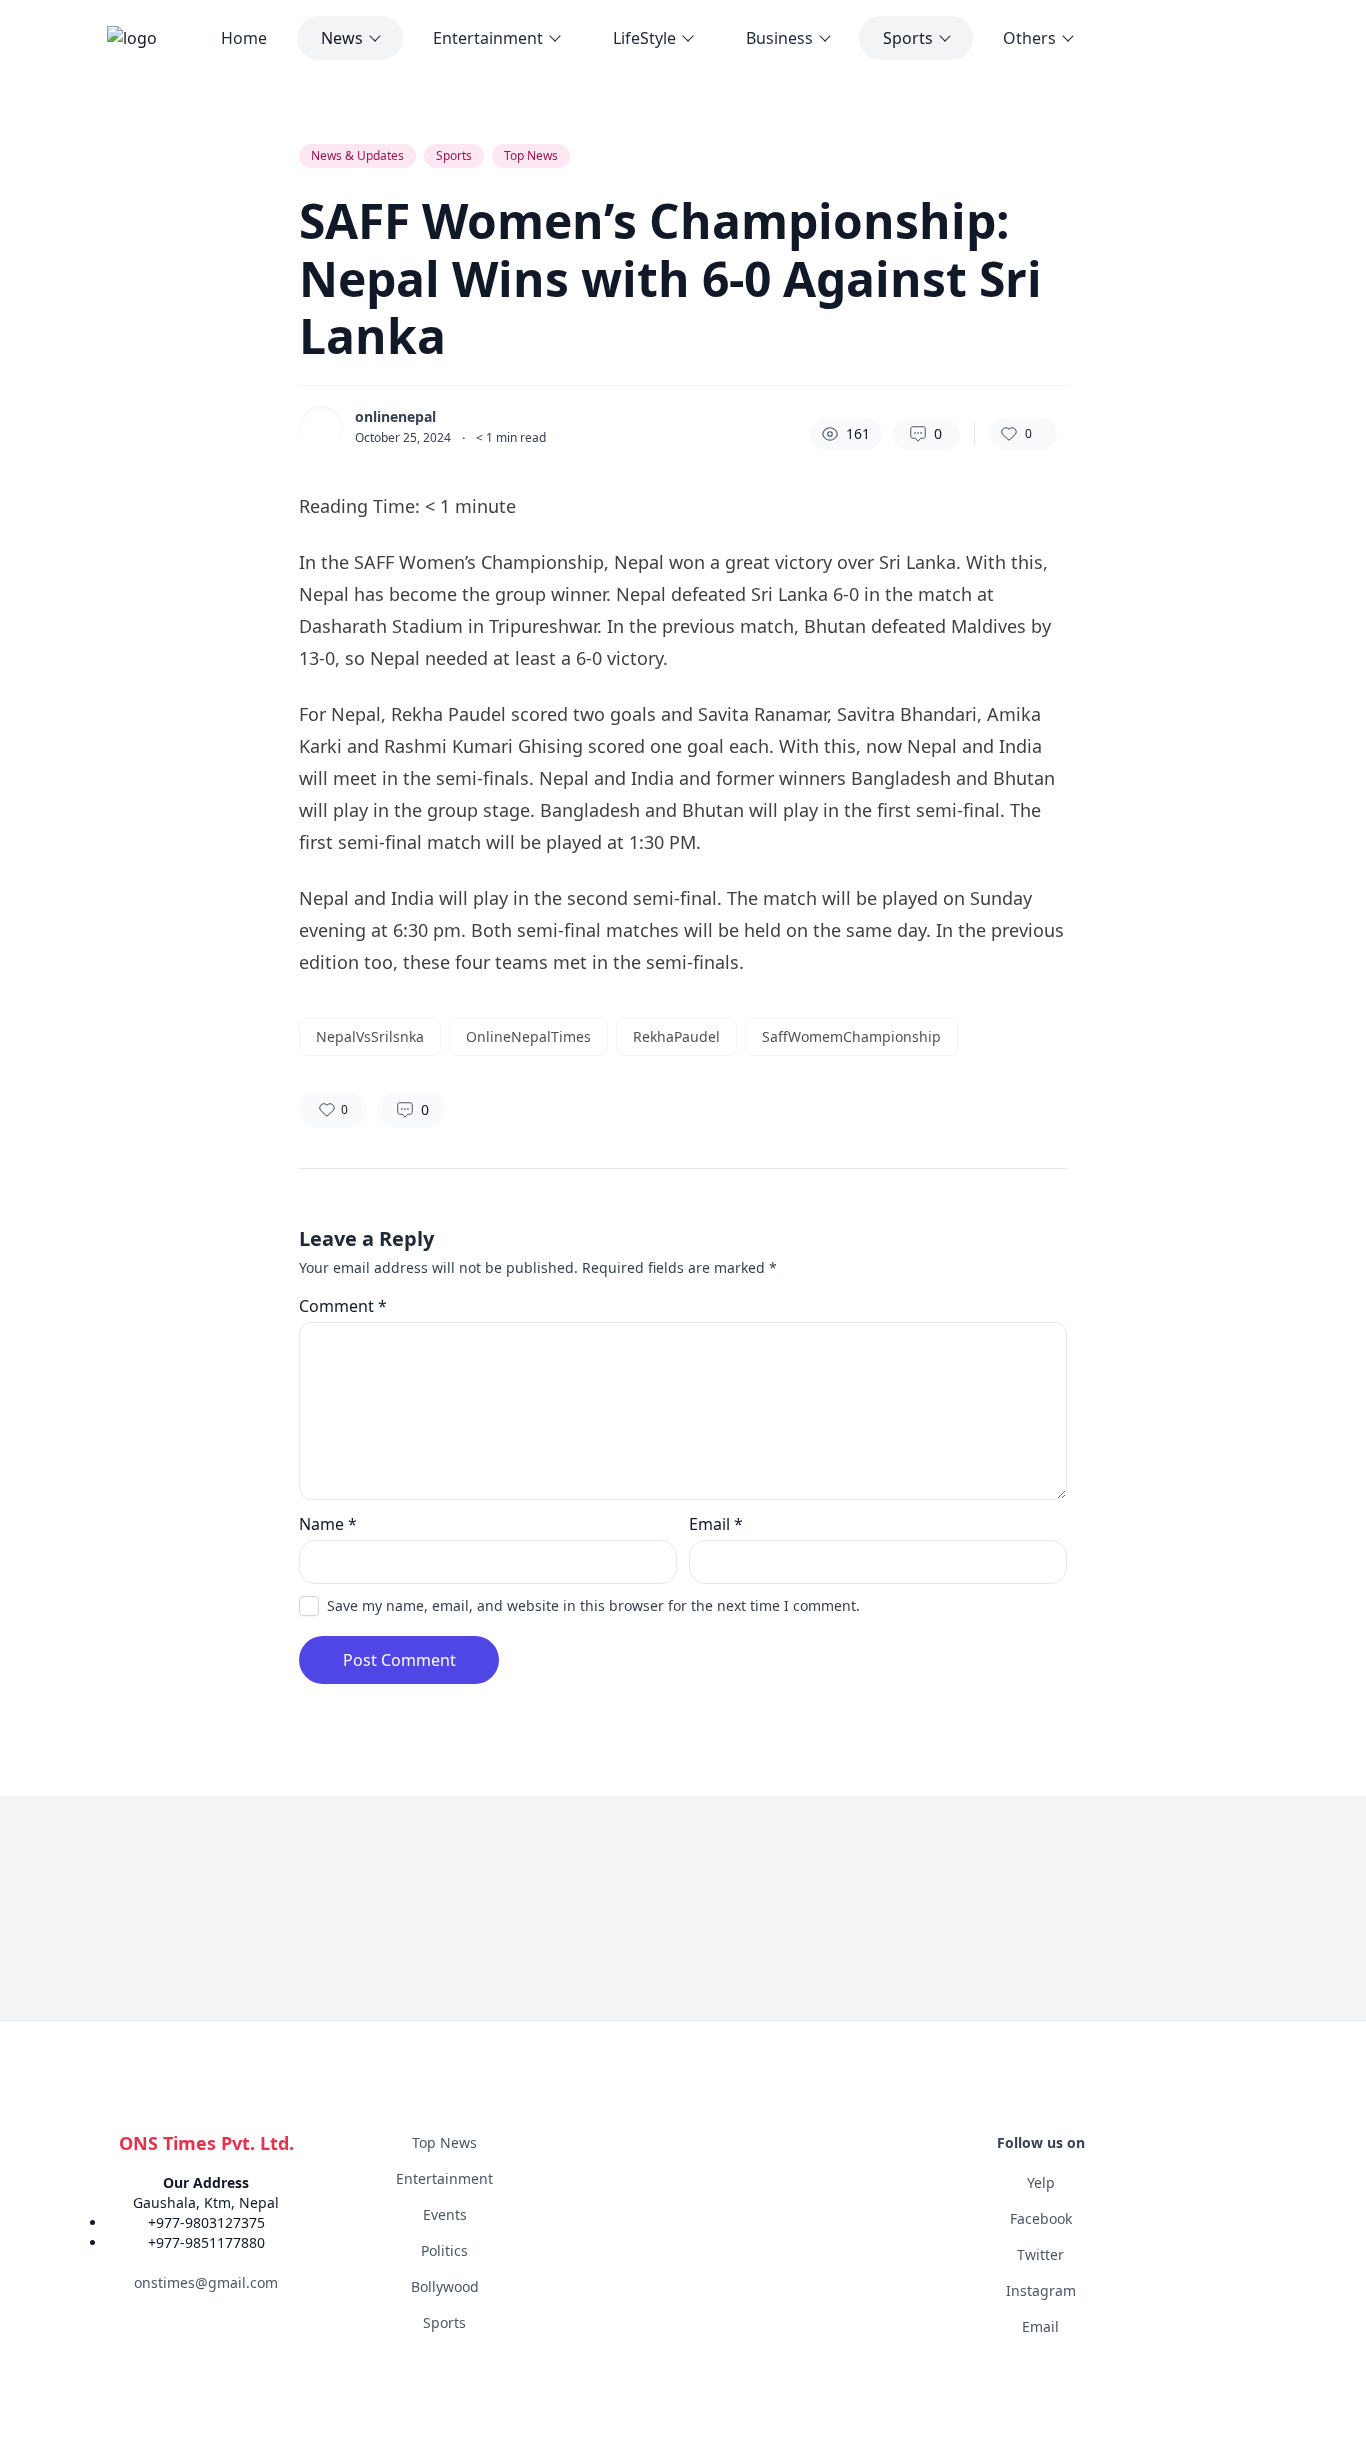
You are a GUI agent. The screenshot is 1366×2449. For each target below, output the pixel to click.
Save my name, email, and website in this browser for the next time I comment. (593, 1605)
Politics (444, 2250)
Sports (908, 38)
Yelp (1041, 2182)
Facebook (1041, 2218)
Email (716, 1524)
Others (1029, 38)
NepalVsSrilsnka (370, 1036)
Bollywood (445, 2286)
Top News (531, 155)
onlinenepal (395, 417)
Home (244, 38)
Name (328, 1524)
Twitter (1040, 2254)
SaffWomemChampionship (851, 1036)
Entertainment (488, 38)
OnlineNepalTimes (528, 1036)
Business (779, 38)
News (342, 38)
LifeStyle (644, 38)
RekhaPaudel (676, 1036)
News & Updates (357, 155)
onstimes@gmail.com (206, 2282)
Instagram (1041, 2290)
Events (445, 2214)
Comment (343, 1306)
